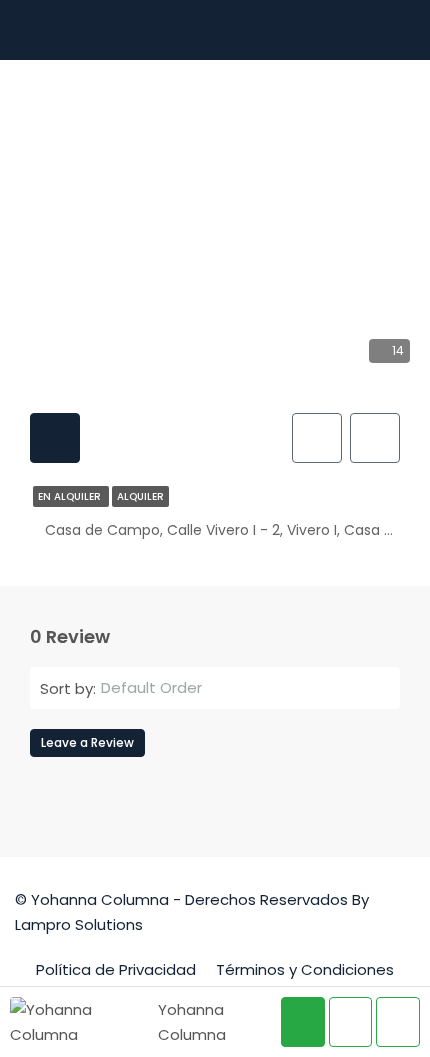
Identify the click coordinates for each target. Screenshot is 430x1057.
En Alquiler (71, 496)
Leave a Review (87, 742)
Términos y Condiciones (305, 969)
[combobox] (243, 688)
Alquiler (140, 496)
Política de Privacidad (116, 969)
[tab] (55, 438)
